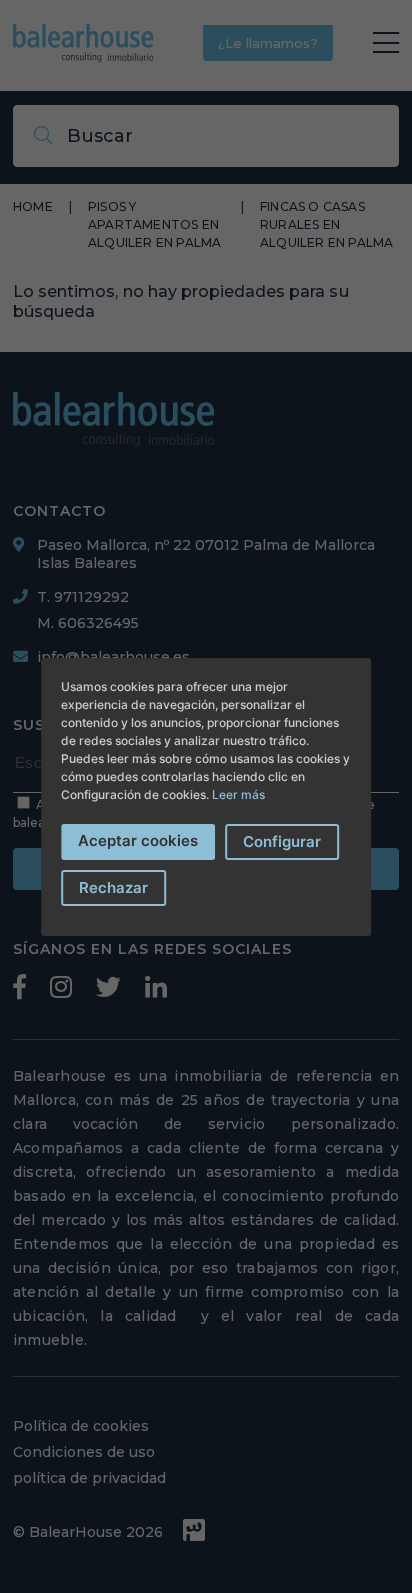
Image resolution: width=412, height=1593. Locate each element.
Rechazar (113, 887)
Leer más (238, 794)
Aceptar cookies (138, 840)
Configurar (282, 841)
